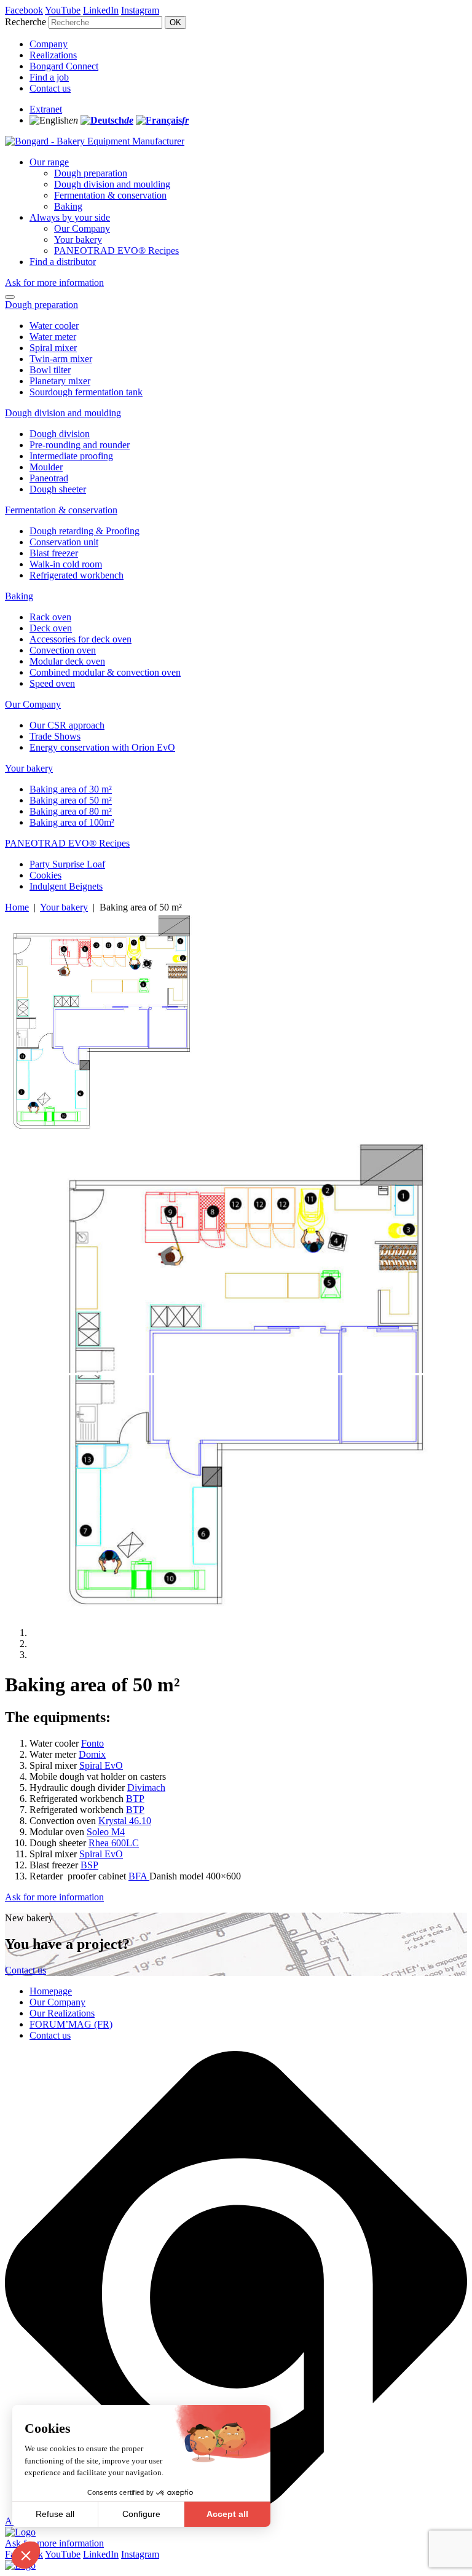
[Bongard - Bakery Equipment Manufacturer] (95, 141)
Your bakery (78, 239)
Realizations (53, 55)
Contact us (50, 88)
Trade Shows (55, 736)
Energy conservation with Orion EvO (102, 747)
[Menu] (10, 297)
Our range (49, 162)
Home (17, 907)
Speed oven (52, 683)
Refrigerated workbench (77, 575)
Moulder (46, 467)
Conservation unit (64, 542)
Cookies (45, 875)
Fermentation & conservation (110, 195)
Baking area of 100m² (72, 822)
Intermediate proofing (71, 456)
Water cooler (54, 326)
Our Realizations (62, 2013)
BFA (139, 1876)
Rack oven (50, 617)
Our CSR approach (67, 725)
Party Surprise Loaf (67, 864)
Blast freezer (54, 553)
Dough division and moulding (112, 184)
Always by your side (70, 217)
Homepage (51, 1991)
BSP (89, 1865)
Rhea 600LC (114, 1843)
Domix (92, 1754)
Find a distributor (63, 262)
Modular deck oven (67, 661)
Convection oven (63, 650)
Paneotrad (49, 478)
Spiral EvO (101, 1765)
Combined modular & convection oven (105, 672)
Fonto (92, 1743)
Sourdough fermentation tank (86, 392)
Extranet (46, 109)
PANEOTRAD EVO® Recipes (116, 251)
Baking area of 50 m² (71, 800)
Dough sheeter (58, 489)
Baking (68, 206)
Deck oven (51, 628)
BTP (135, 1799)
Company (49, 44)
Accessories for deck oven (81, 639)
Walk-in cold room (66, 564)
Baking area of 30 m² (71, 789)
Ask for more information (54, 282)
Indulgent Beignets (66, 886)
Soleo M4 (106, 1832)
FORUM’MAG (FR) (71, 2024)
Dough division (60, 434)
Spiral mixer (53, 348)
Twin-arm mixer (61, 359)
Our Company (82, 228)
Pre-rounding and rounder (80, 445)
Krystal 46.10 (125, 1821)
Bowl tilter (50, 370)
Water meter (53, 337)
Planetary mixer (60, 381)
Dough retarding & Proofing (85, 531)
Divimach (146, 1788)
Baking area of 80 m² (71, 811)
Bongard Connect (64, 66)
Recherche (26, 22)
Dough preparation (91, 173)
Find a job (49, 77)
